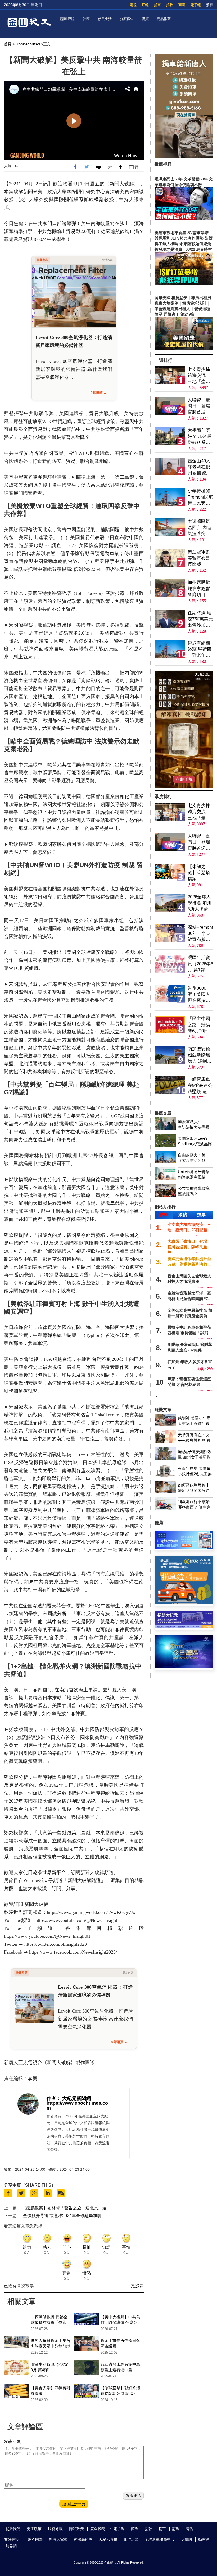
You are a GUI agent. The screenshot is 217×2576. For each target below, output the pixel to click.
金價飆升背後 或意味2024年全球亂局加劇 (62, 2216)
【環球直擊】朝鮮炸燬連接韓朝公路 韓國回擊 (120, 2394)
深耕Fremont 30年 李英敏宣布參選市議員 (200, 934)
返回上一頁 (74, 2504)
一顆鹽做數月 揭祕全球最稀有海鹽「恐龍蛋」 (49, 2322)
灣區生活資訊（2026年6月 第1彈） (200, 964)
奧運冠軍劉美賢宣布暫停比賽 (199, 558)
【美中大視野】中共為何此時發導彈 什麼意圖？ (120, 2322)
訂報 (145, 5)
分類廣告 (127, 19)
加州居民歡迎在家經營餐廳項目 (199, 589)
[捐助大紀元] (184, 1627)
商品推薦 (164, 19)
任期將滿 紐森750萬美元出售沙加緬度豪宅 (200, 619)
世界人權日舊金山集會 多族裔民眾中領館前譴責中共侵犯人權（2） (53, 2346)
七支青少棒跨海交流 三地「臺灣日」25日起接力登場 (199, 376)
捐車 (157, 5)
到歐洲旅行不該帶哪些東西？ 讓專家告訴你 (194, 1507)
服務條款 (55, 2529)
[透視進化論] (184, 786)
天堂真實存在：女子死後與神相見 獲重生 (194, 1440)
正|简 (134, 167)
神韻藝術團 (83, 2539)
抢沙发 (137, 2286)
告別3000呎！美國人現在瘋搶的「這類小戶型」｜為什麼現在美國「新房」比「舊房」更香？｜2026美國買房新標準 (199, 995)
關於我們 (13, 2529)
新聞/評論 (67, 19)
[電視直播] (184, 1667)
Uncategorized (28, 44)
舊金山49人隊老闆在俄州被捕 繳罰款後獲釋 (200, 467)
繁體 (210, 5)
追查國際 (35, 2539)
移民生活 (105, 19)
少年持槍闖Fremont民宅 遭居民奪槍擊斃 (200, 497)
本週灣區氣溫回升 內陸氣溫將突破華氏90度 (200, 528)
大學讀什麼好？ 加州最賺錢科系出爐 (200, 437)
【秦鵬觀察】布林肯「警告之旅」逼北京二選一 (66, 2208)
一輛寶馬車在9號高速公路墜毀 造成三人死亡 (200, 1086)
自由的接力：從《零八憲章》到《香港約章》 (192, 1161)
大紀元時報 (108, 2539)
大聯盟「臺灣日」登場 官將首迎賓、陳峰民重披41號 (200, 406)
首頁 (8, 44)
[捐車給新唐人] (184, 157)
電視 (133, 5)
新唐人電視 (58, 2539)
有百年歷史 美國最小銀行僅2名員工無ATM (195, 1474)
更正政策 (34, 2529)
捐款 (170, 5)
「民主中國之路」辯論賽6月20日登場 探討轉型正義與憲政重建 (200, 1025)
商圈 (182, 5)
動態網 (204, 2539)
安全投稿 (98, 2529)
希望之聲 (131, 2539)
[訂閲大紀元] (184, 1547)
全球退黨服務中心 (160, 2539)
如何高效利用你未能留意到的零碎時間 (194, 1490)
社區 (86, 19)
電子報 (196, 5)
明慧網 (186, 2539)
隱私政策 (76, 2529)
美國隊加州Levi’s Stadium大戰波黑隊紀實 (195, 1144)
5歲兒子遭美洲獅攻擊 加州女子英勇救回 (195, 1457)
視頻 (145, 19)
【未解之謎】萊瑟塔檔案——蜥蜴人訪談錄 (199, 873)
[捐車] (184, 1603)
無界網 (11, 2546)
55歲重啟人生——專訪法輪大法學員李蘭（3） (194, 1127)
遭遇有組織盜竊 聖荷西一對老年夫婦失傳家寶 (200, 649)
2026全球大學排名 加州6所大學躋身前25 (200, 903)
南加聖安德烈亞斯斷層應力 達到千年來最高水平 (200, 1055)
